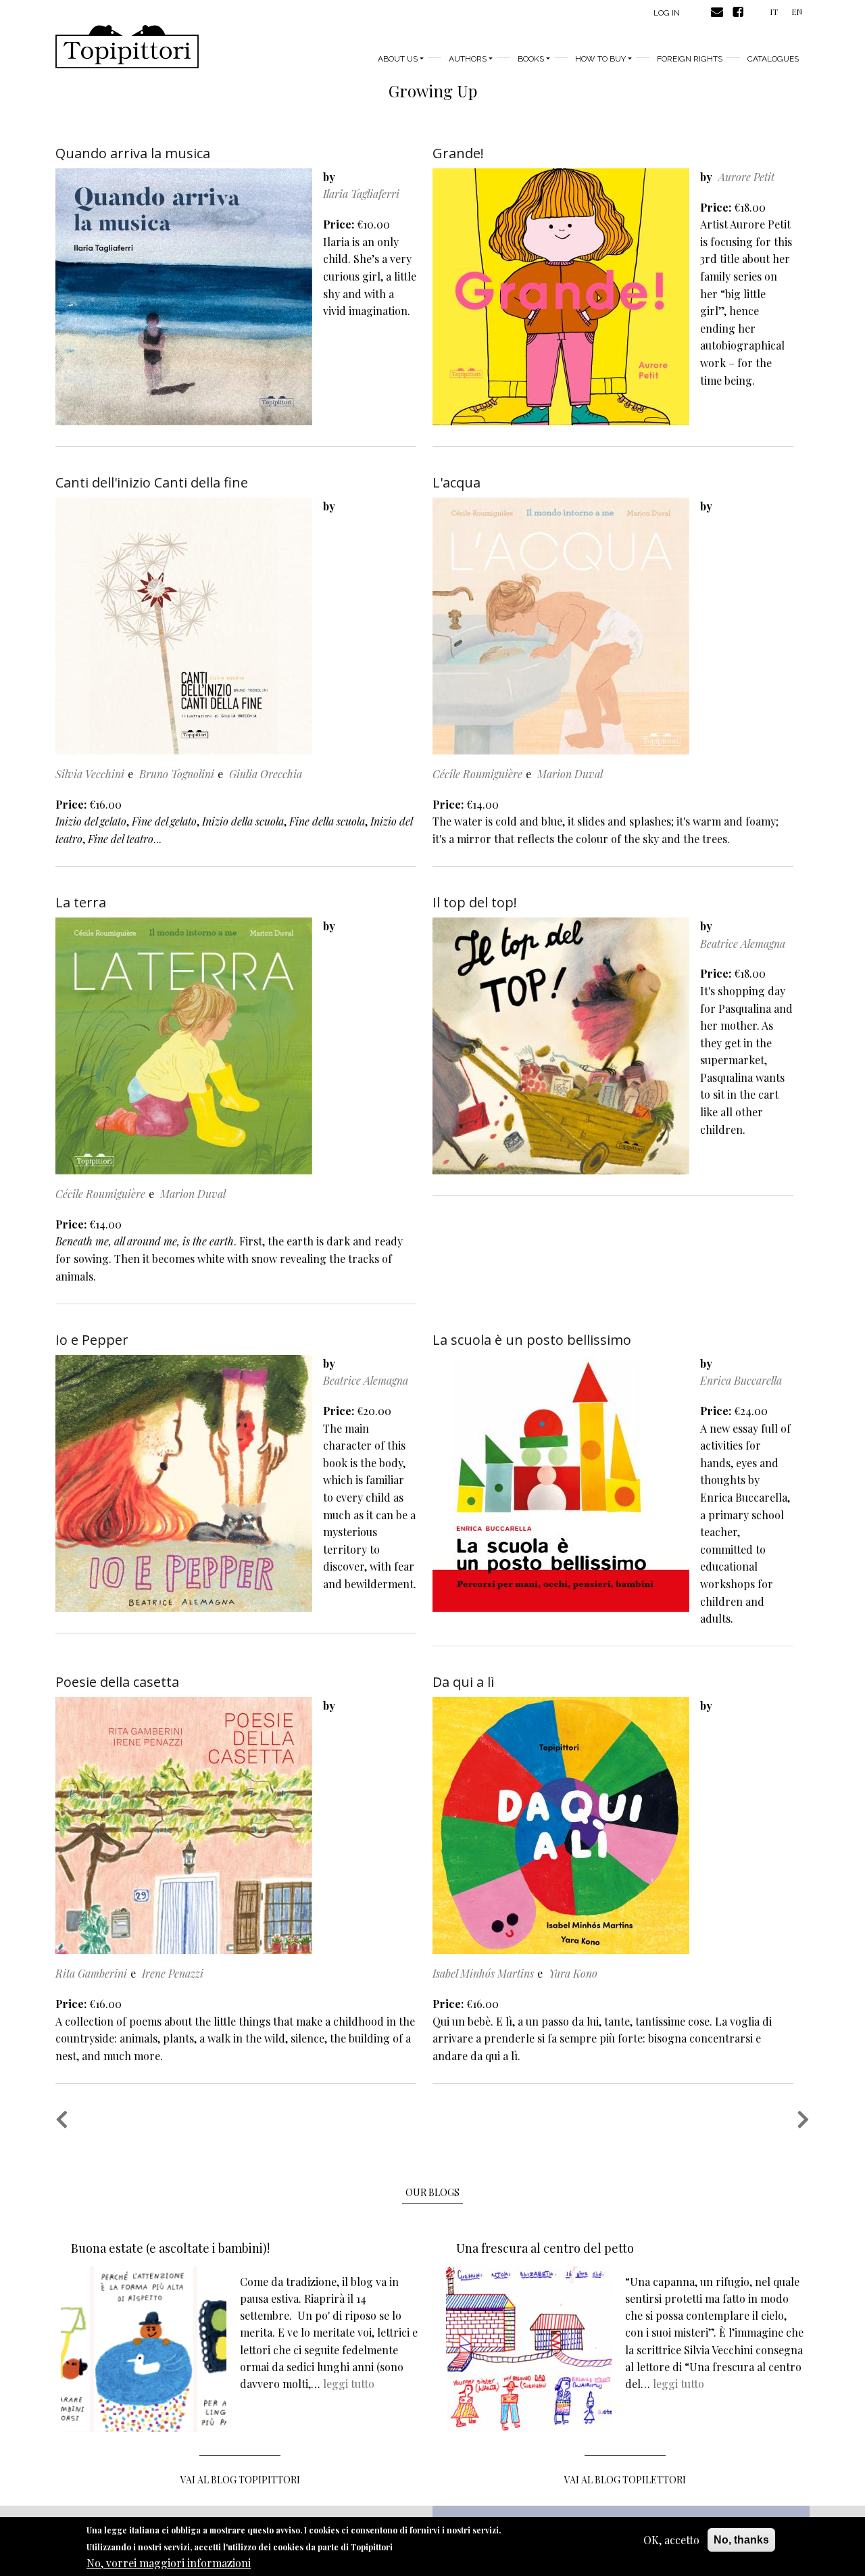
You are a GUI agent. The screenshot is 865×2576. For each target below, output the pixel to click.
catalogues (773, 59)
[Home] (127, 47)
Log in (667, 13)
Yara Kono (573, 1973)
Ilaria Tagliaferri (361, 194)
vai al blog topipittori (240, 2480)
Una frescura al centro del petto (545, 2248)
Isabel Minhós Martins (483, 1973)
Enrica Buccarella (741, 1380)
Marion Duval (570, 774)
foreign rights (690, 59)
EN (797, 11)
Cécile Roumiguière (477, 774)
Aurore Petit (746, 177)
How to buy (600, 59)
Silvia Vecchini (90, 774)
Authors (468, 59)
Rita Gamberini (91, 1973)
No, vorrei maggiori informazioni (169, 2563)
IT (774, 11)
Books (531, 59)
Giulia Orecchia (266, 774)
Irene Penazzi (173, 1973)
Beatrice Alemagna (743, 944)
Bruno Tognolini (177, 774)
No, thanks (741, 2540)
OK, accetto (671, 2540)
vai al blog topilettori (625, 2480)
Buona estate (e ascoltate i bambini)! (170, 2248)
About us (398, 59)
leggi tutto (349, 2384)
